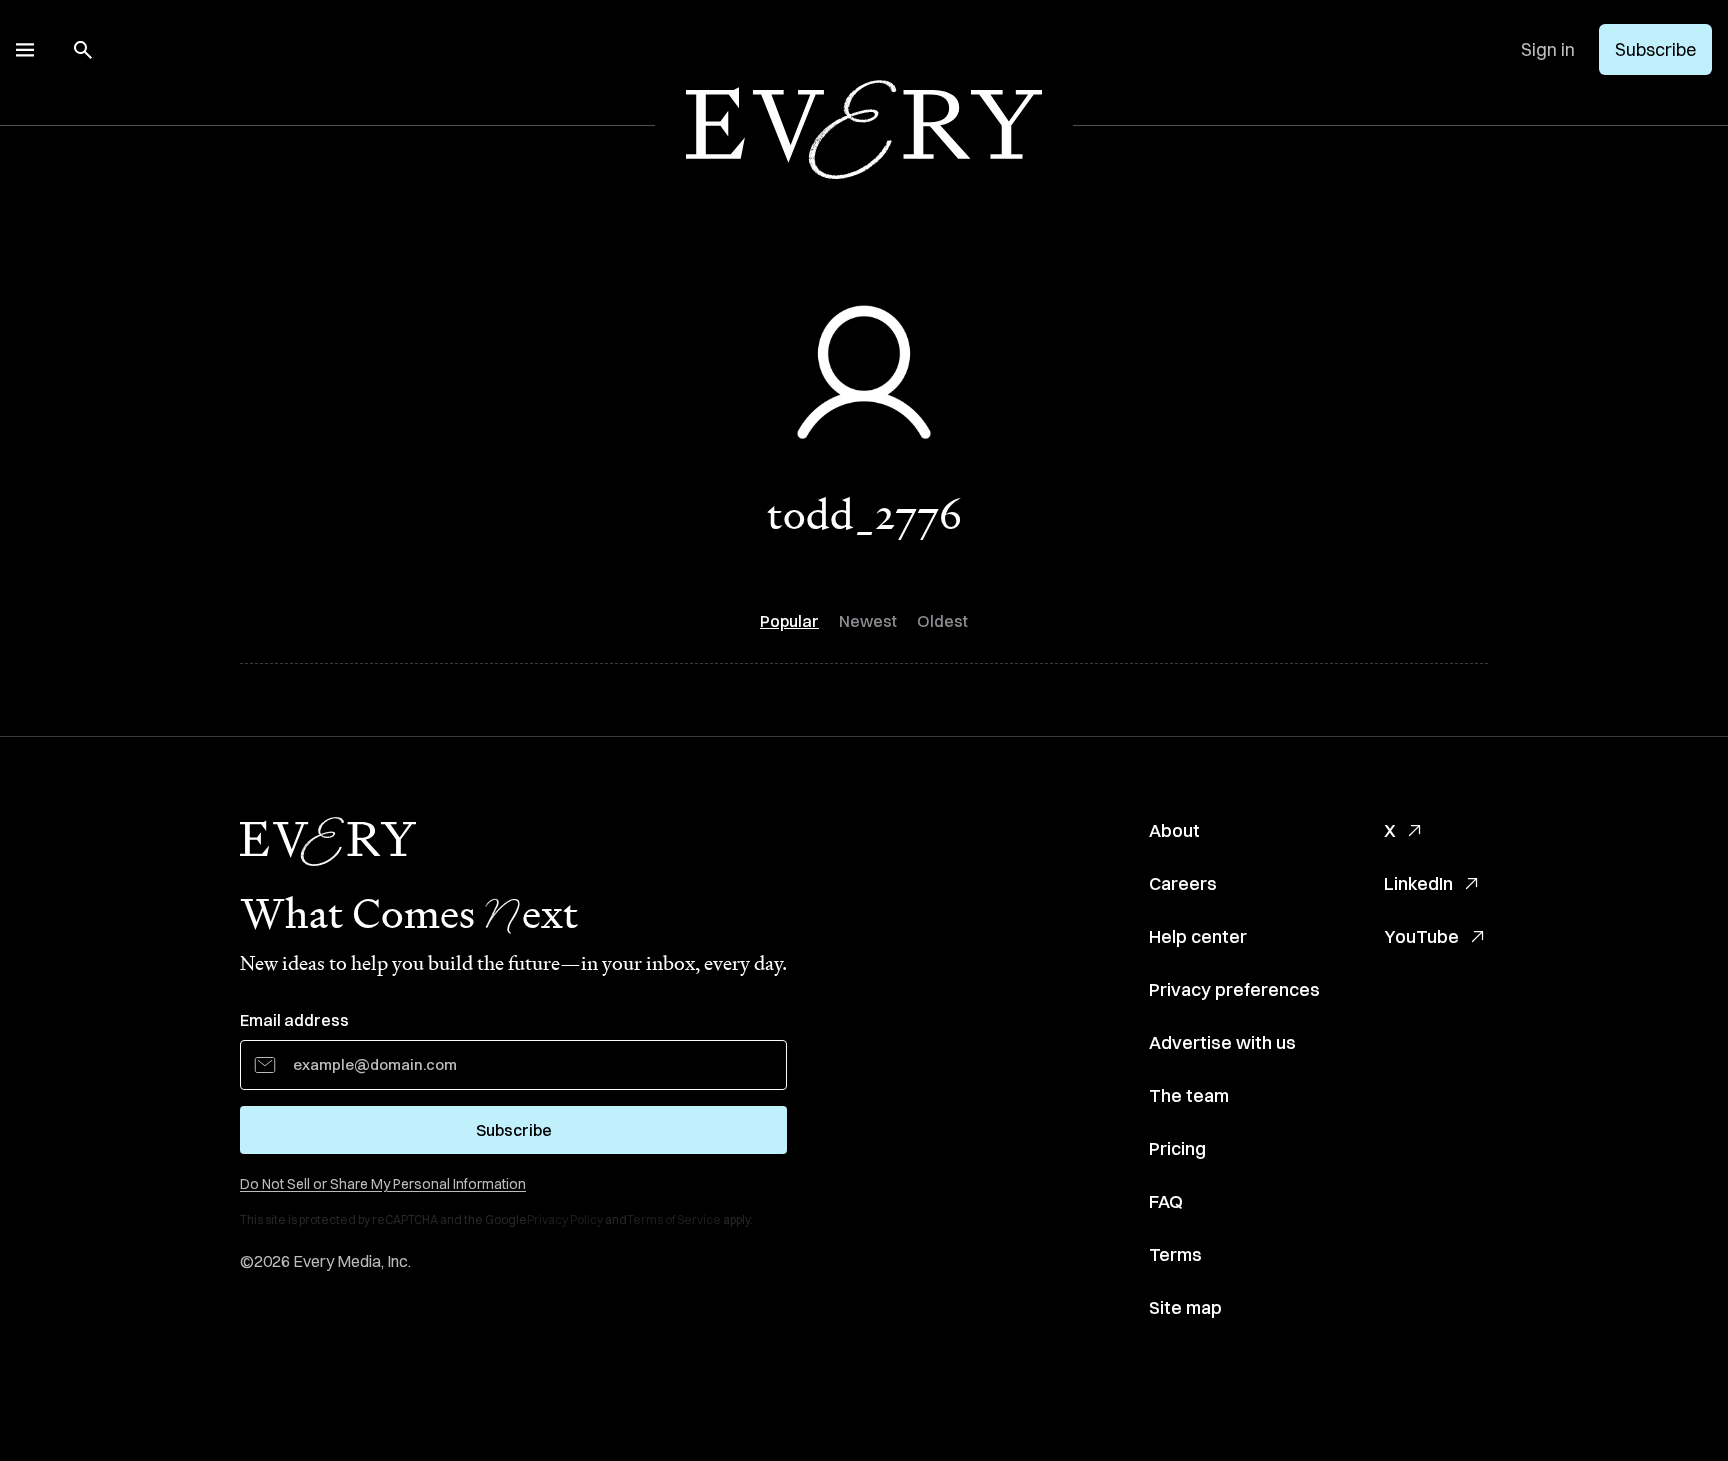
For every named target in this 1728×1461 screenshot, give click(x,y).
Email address (294, 1020)
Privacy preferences (1234, 989)
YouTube (1421, 936)
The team (1189, 1095)
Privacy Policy (565, 1219)
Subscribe (1655, 49)
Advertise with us (1222, 1042)
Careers (1183, 883)
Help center (1198, 936)
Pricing (1177, 1148)
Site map (1185, 1307)
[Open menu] (25, 50)
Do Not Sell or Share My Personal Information (383, 1184)
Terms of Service (674, 1219)
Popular (789, 621)
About (1174, 830)
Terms (1175, 1254)
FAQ (1166, 1201)
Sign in (1548, 49)
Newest (868, 621)
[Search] (83, 50)
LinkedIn (1418, 883)
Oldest (942, 621)
